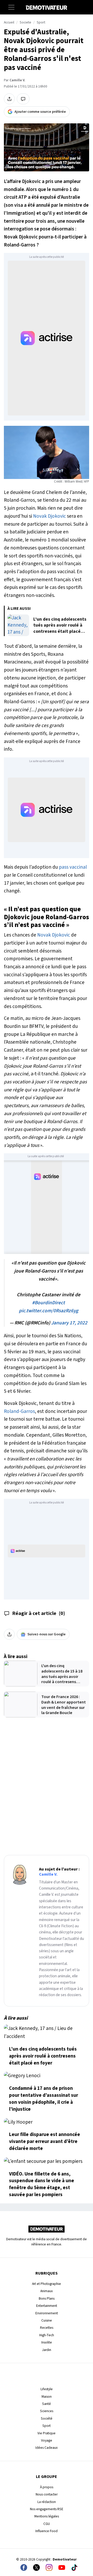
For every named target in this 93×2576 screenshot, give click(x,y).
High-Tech (47, 2335)
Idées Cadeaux (47, 2448)
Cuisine (47, 2320)
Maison (47, 2397)
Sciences (47, 2411)
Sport (41, 22)
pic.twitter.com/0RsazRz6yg (49, 1311)
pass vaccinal (73, 867)
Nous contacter (47, 2494)
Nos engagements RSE (47, 2509)
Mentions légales (47, 2516)
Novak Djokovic (49, 516)
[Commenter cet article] (23, 99)
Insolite (47, 2342)
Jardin (47, 2350)
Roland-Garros (19, 1411)
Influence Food (47, 2531)
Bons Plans (47, 2298)
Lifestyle (47, 2389)
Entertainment (47, 2306)
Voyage (47, 2440)
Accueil (9, 22)
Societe (25, 22)
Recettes (47, 2328)
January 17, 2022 (69, 1323)
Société (47, 2418)
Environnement (47, 2313)
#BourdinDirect (48, 1303)
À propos (47, 2487)
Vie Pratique (47, 2433)
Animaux (47, 2291)
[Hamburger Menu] (11, 7)
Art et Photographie (47, 2284)
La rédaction (47, 2502)
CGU (47, 2524)
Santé (47, 2404)
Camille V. (17, 80)
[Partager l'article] (9, 99)
